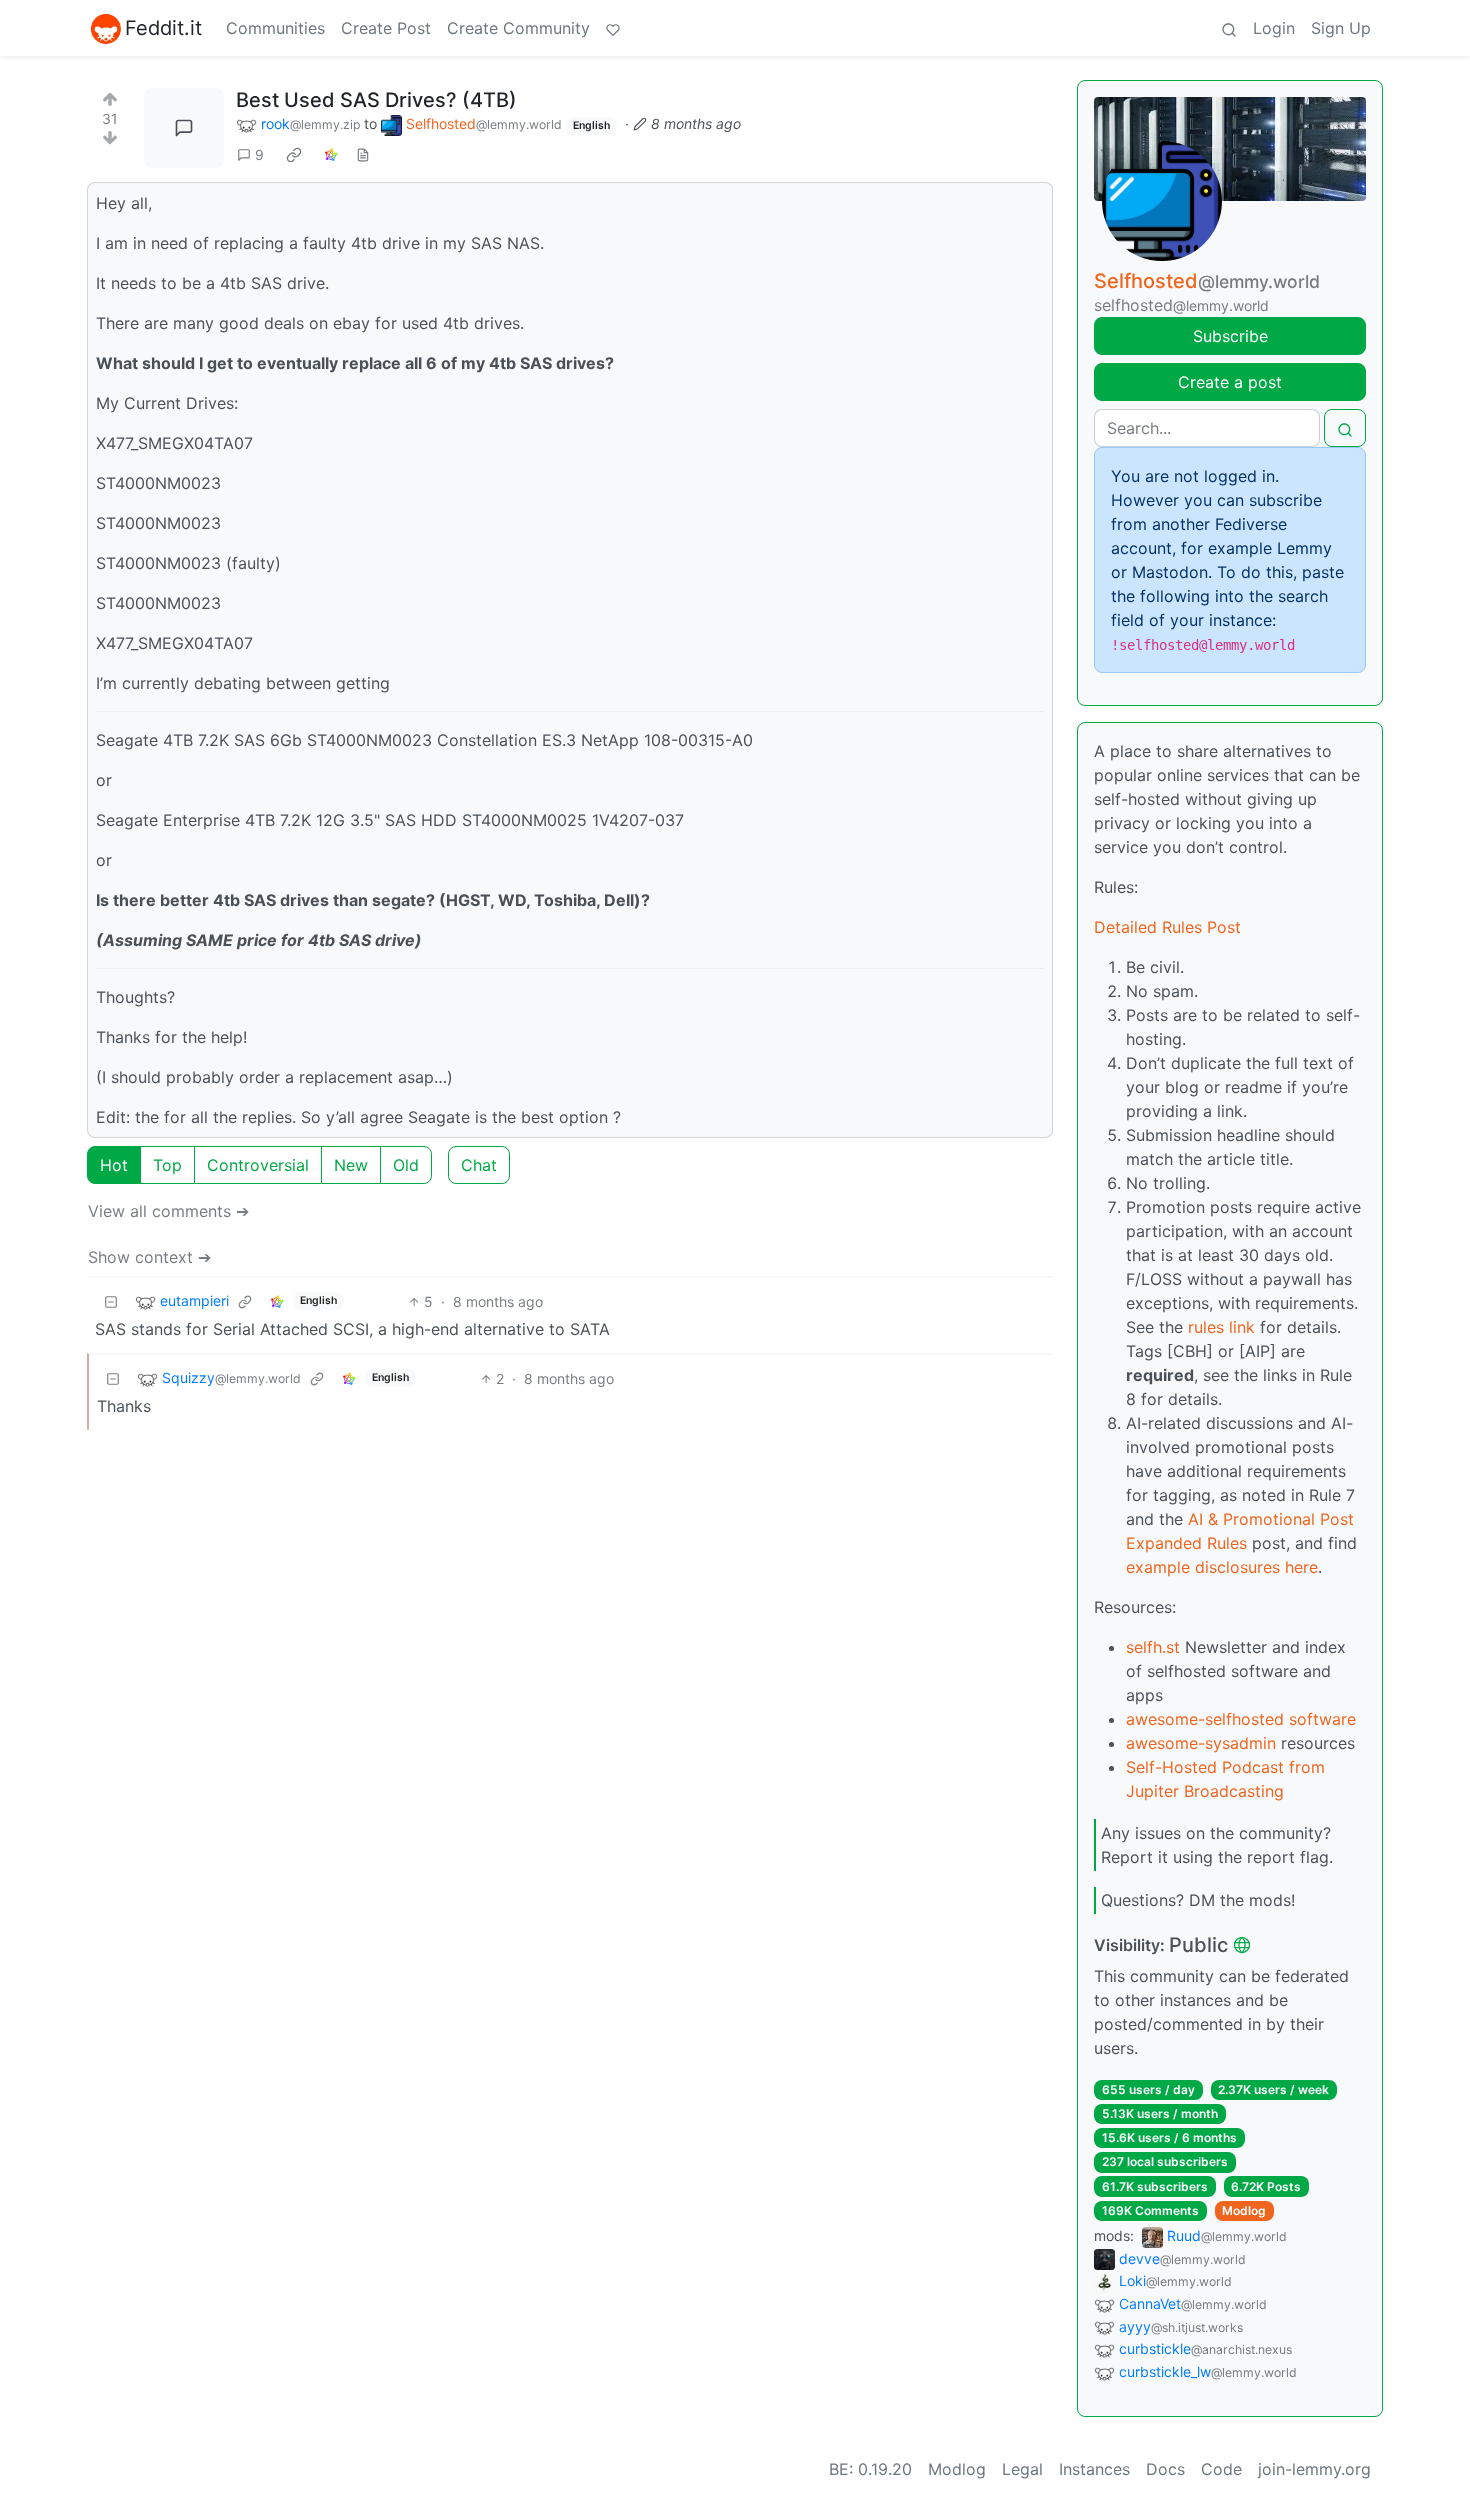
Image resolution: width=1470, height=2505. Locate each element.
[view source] (363, 154)
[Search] (1229, 28)
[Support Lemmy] (613, 28)
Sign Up (1341, 28)
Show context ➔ (149, 1257)
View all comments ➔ (168, 1211)
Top (167, 1165)
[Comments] (184, 128)
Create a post (1230, 382)
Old (406, 1165)
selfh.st (1153, 1647)
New (351, 1165)
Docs (1165, 2469)
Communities (275, 28)
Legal (1022, 2469)
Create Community (518, 28)
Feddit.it (163, 28)
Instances (1094, 2469)
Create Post (386, 28)
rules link (1221, 1327)
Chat (479, 1165)
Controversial (258, 1165)
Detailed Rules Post (1167, 927)
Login (1274, 28)
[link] (294, 155)
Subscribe (1230, 336)
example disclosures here (1222, 1567)
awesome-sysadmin (1201, 1743)
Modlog (1244, 2210)
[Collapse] (111, 1301)
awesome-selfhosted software (1241, 1719)
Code (1221, 2469)
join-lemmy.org (1314, 2469)
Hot (114, 1165)
